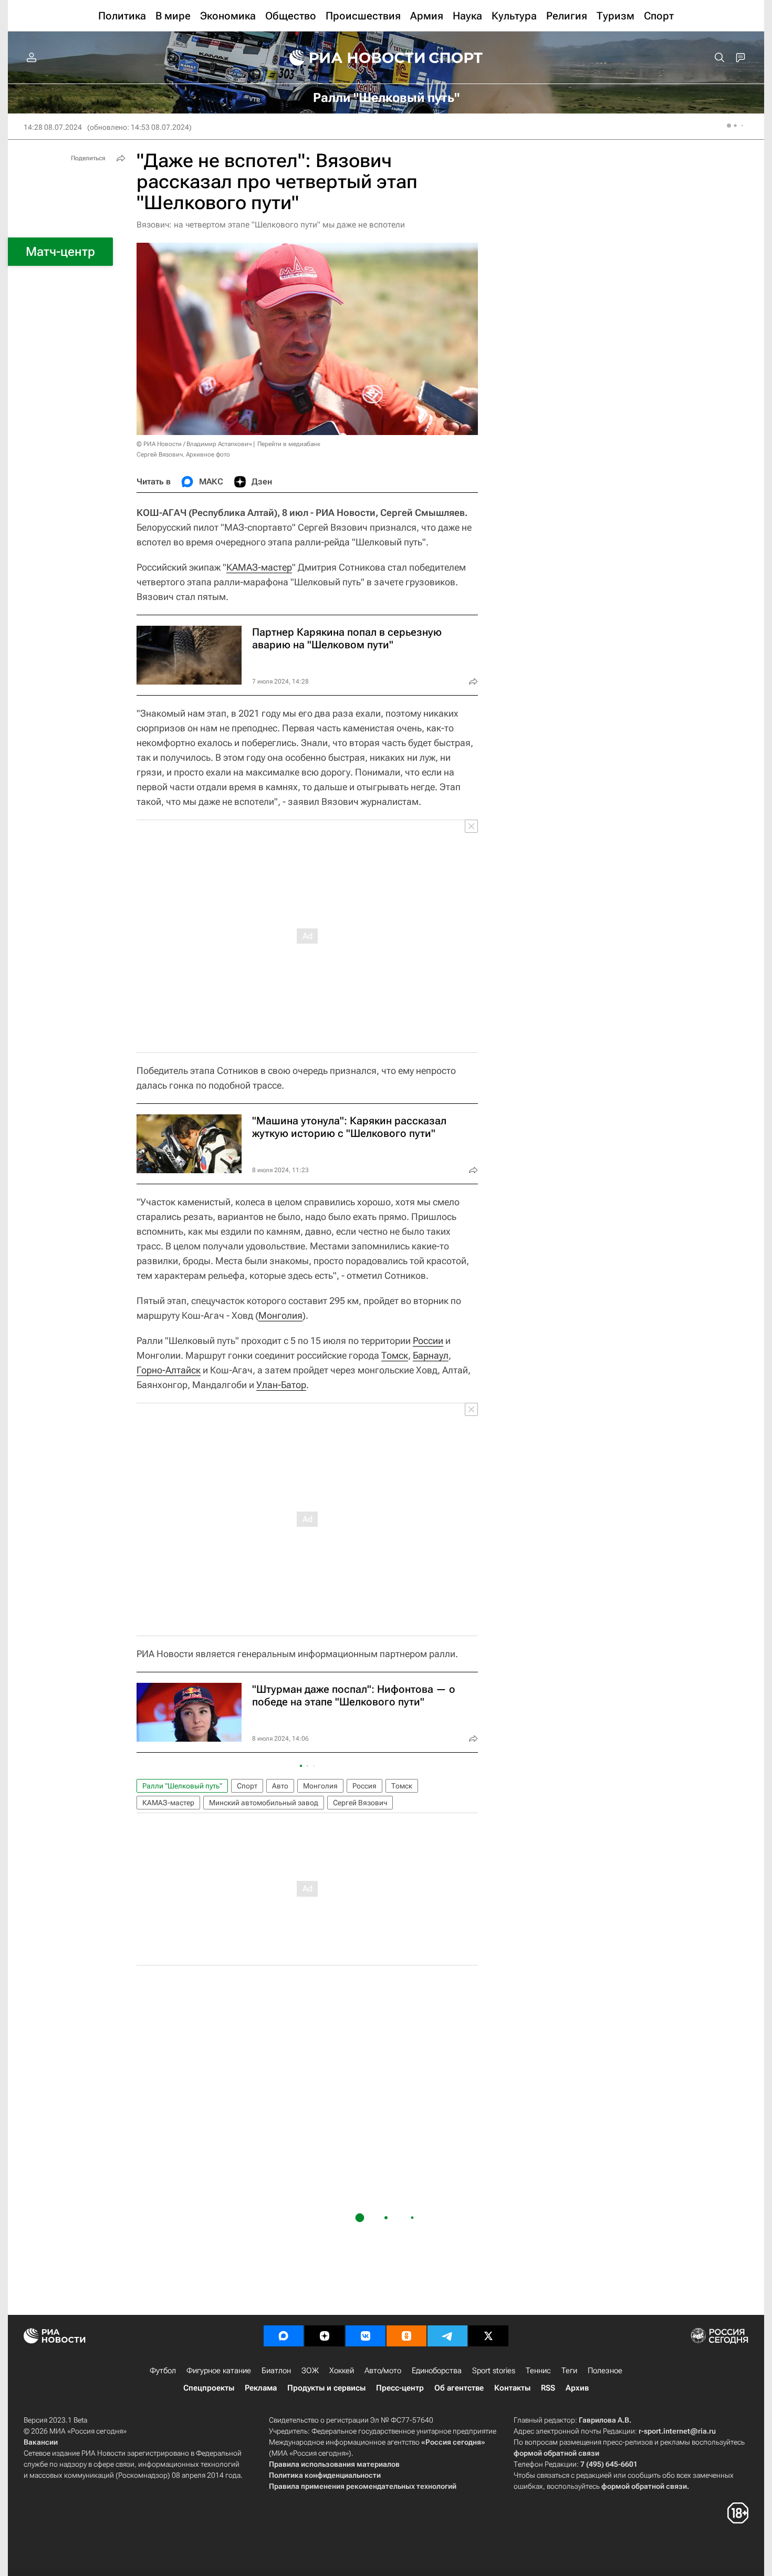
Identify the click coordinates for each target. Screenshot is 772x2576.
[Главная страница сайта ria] (350, 58)
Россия (364, 1786)
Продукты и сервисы (326, 2388)
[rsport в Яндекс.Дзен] (325, 2336)
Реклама (261, 2388)
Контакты (512, 2388)
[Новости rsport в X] (488, 2336)
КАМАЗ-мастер (259, 567)
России (428, 1341)
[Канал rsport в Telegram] (447, 2336)
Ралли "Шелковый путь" (182, 1786)
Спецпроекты (209, 2388)
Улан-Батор (281, 1385)
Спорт (247, 1786)
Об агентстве (459, 2388)
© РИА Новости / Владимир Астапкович (194, 444)
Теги (569, 2371)
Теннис (538, 2371)
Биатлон (276, 2371)
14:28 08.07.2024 (53, 127)
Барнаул (431, 1355)
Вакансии (41, 2442)
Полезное (605, 2371)
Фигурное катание (219, 2371)
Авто (280, 1786)
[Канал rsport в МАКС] (284, 2336)
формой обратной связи (556, 2453)
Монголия (280, 1315)
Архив (577, 2388)
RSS (548, 2388)
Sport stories (494, 2371)
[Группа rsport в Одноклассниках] (406, 2336)
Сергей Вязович (360, 1803)
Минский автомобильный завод (264, 1803)
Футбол (163, 2371)
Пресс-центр (400, 2388)
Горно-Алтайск (169, 1370)
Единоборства (437, 2371)
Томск (395, 1355)
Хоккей (342, 2371)
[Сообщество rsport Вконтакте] (366, 2336)
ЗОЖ (310, 2371)
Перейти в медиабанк (289, 444)
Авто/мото (383, 2371)
